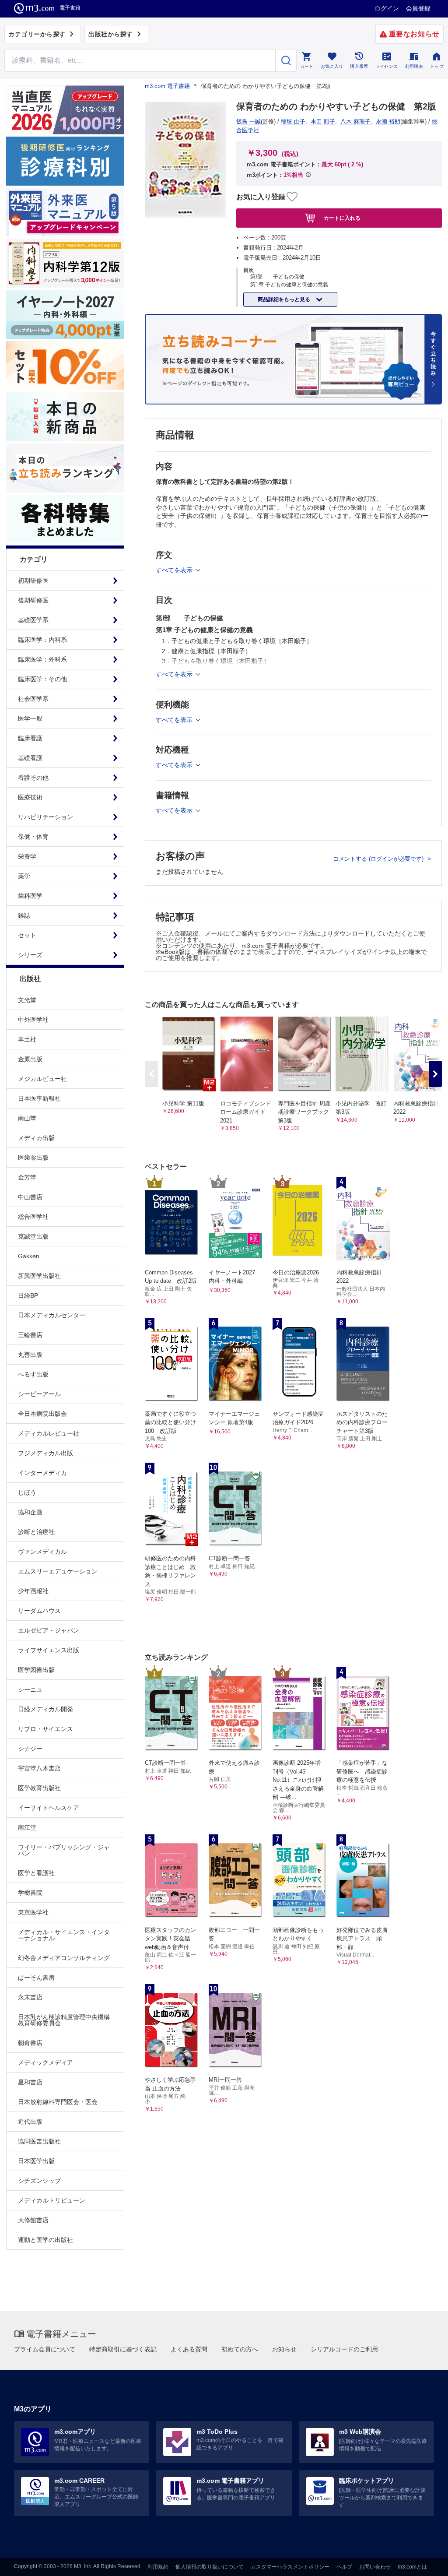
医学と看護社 (36, 1873)
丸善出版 (30, 1355)
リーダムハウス (39, 1611)
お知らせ (284, 2349)
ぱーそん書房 (36, 1978)
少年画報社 (33, 1591)
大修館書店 (33, 2220)
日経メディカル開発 (45, 1709)
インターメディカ (42, 1473)
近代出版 (30, 2122)
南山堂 (27, 1118)
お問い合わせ (375, 2567)
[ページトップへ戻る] (423, 2562)
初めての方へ (240, 2349)
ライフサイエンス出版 (49, 1650)
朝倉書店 (30, 2043)
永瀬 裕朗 (388, 121)
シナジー (30, 1749)
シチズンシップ (39, 2181)
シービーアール (39, 1394)
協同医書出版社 (39, 2141)
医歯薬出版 (33, 1158)
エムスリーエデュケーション (58, 1571)
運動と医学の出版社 (45, 2240)
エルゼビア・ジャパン (49, 1630)
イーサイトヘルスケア (49, 1808)
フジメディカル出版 (45, 1453)
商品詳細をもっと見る (285, 299)
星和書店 (30, 2082)
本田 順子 (323, 121)
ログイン (387, 8)
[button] (435, 1074)
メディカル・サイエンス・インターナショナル (64, 1935)
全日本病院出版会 (42, 1414)
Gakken (29, 1256)
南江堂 (27, 1827)
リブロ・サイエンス (45, 1729)
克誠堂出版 (33, 1236)
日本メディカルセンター (52, 1315)
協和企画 (30, 1512)
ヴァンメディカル (42, 1552)
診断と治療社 (36, 1532)
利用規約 (158, 2567)
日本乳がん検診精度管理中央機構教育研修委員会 (64, 2020)
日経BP (28, 1295)
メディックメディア (45, 2062)
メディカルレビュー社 (49, 1433)
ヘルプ (344, 2567)
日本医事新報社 (39, 1098)
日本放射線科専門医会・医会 (58, 2102)
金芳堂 (27, 1177)
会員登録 (418, 8)
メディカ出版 (36, 1138)
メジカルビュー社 (42, 1079)
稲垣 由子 (293, 121)
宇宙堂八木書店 (39, 1768)
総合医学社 (33, 1217)
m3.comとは (412, 2567)
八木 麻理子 (355, 121)
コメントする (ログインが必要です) (379, 859)
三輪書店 (30, 1335)
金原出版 (30, 1059)
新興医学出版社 (39, 1276)
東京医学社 (33, 1912)
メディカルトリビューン (52, 2200)
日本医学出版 (36, 2161)
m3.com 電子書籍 (167, 86)
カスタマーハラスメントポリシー (290, 2567)
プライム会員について (45, 2349)
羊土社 (27, 1039)
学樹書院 (30, 1893)
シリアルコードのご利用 (344, 2349)
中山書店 (30, 1197)
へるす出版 (33, 1374)
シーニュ (30, 1689)
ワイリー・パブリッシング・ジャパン (64, 1850)
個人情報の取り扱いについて (210, 2567)
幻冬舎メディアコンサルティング (64, 1958)
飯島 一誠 (248, 121)
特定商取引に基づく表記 (123, 2349)
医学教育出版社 (39, 1788)
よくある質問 (189, 2349)
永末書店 (30, 1997)
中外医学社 (33, 1020)
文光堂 (27, 1000)
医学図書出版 (36, 1670)
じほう (27, 1492)
